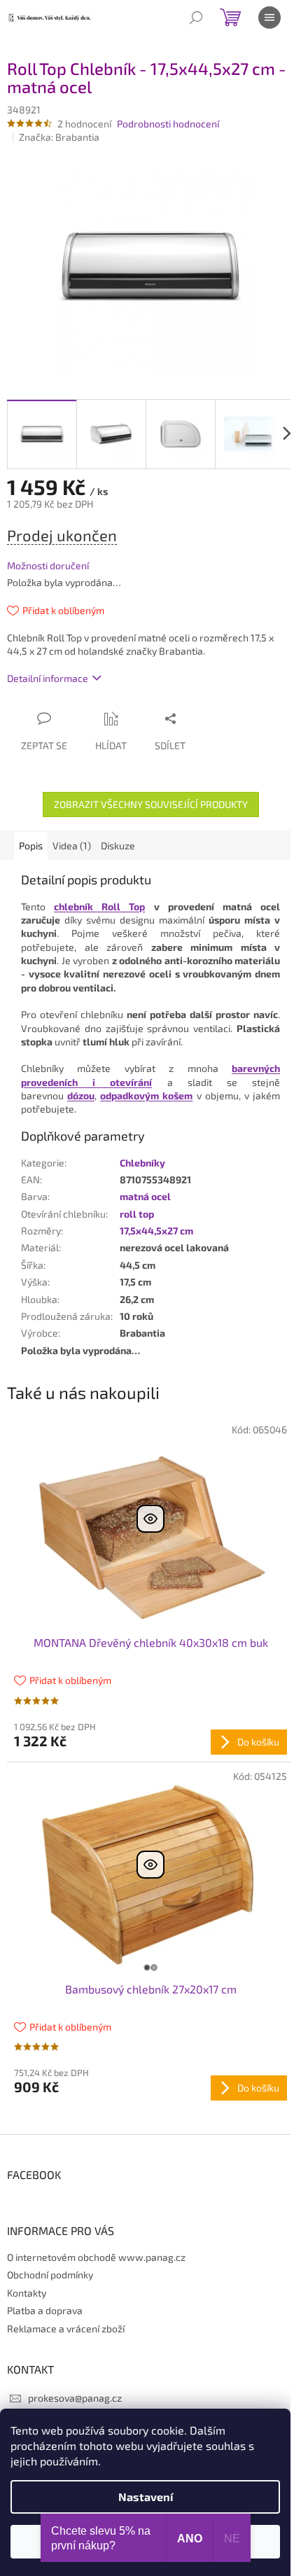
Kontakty (27, 2293)
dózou (81, 1095)
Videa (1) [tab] (72, 845)
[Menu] (269, 18)
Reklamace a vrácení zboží (66, 2328)
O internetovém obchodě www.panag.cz (96, 2257)
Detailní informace (48, 678)
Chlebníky (142, 1163)
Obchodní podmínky (50, 2275)
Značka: (59, 137)
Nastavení (146, 2497)
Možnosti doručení (48, 565)
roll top (137, 1214)
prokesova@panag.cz (75, 2398)
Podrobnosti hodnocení (168, 124)
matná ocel (145, 1196)
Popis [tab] (31, 845)
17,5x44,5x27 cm (156, 1231)
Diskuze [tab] (118, 845)
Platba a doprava (45, 2310)
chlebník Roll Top (99, 906)
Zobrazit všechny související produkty (151, 804)
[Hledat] (196, 18)
